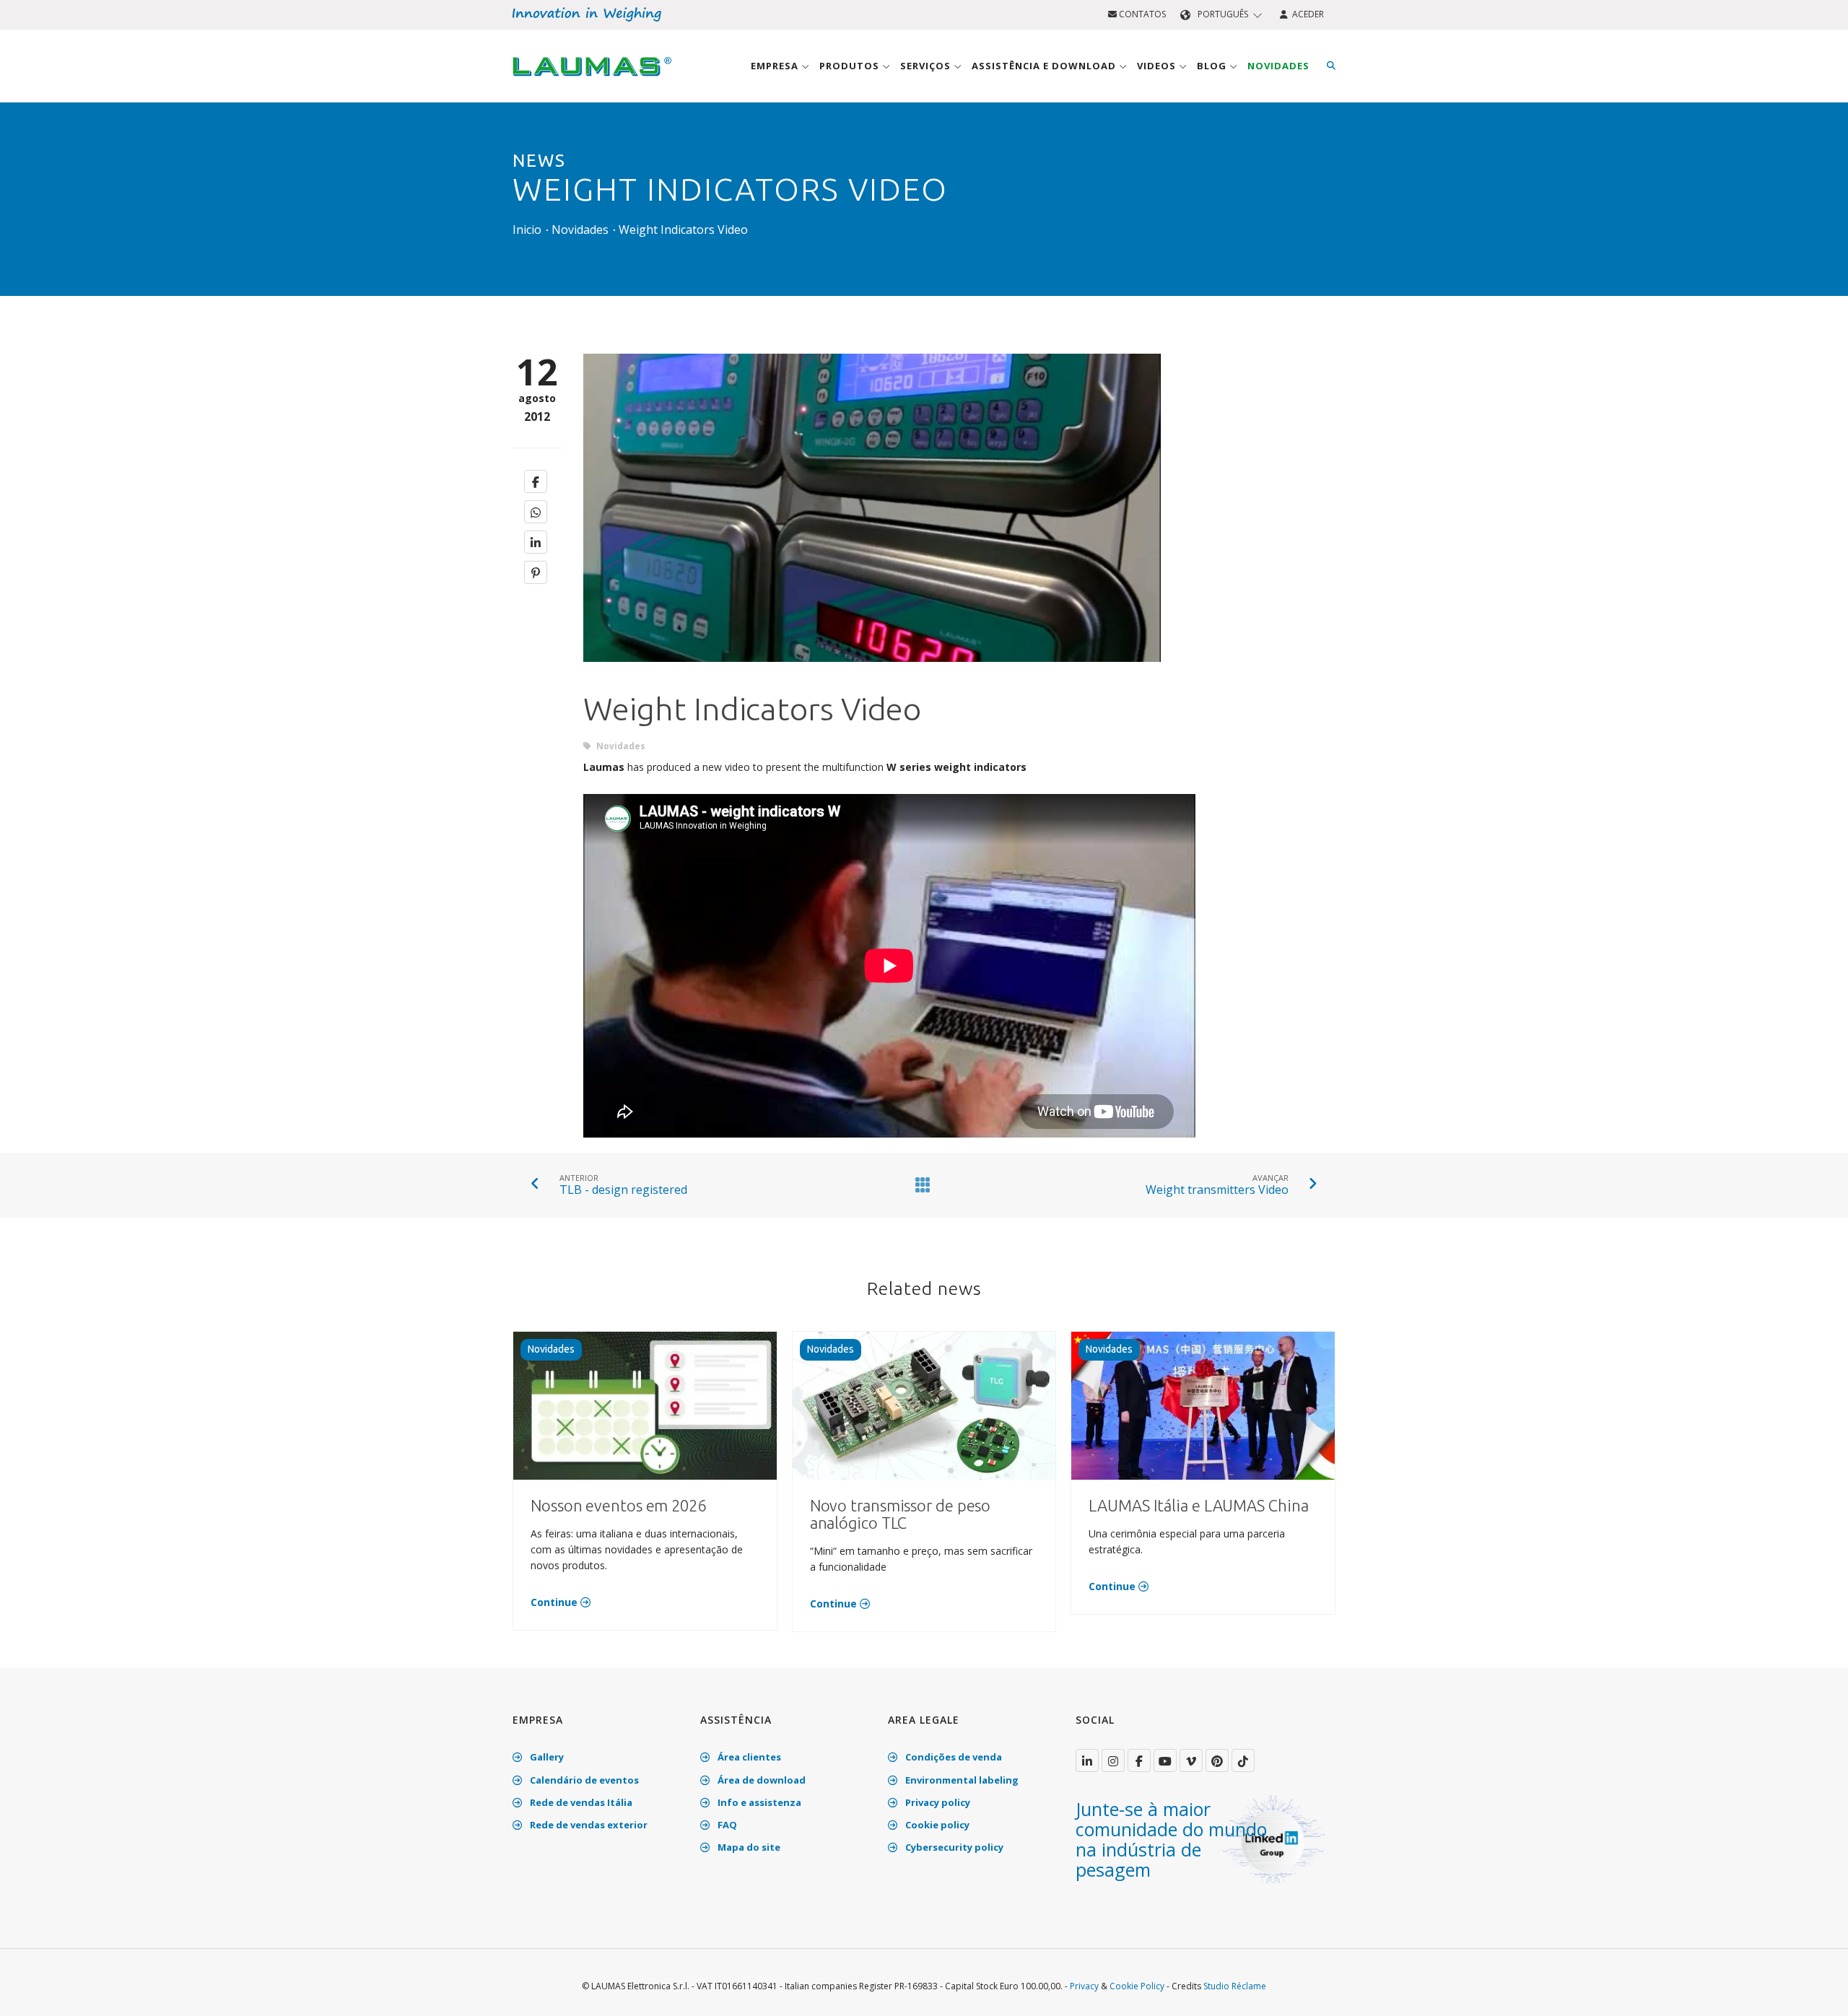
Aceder (1306, 14)
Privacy (1084, 1986)
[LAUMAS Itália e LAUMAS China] (1203, 1405)
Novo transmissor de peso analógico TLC (901, 1514)
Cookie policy (936, 1825)
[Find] (1331, 66)
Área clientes (748, 1757)
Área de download (760, 1780)
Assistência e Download (1045, 66)
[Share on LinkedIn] (536, 542)
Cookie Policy (1137, 1986)
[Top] (1815, 1990)
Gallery (546, 1757)
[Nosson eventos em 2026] (645, 1405)
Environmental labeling (961, 1780)
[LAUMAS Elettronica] (1087, 1760)
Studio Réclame (1235, 1986)
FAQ (726, 1825)
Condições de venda (953, 1757)
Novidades (1278, 66)
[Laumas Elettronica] (592, 80)
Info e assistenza (758, 1802)
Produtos (851, 66)
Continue (555, 1602)
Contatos (1141, 14)
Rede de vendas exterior (588, 1825)
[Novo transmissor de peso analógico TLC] (924, 1405)
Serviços (927, 66)
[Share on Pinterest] (536, 572)
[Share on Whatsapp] (536, 512)
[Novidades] (920, 1184)
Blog (1213, 66)
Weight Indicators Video (683, 230)
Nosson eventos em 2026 (618, 1505)
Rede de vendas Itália (580, 1802)
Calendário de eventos (583, 1780)
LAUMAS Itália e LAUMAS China (1198, 1505)
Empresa (776, 66)
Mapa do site (748, 1847)
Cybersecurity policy (953, 1847)
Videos (1158, 66)
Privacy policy (937, 1802)
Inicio (527, 230)
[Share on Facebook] (536, 481)
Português (1223, 14)
